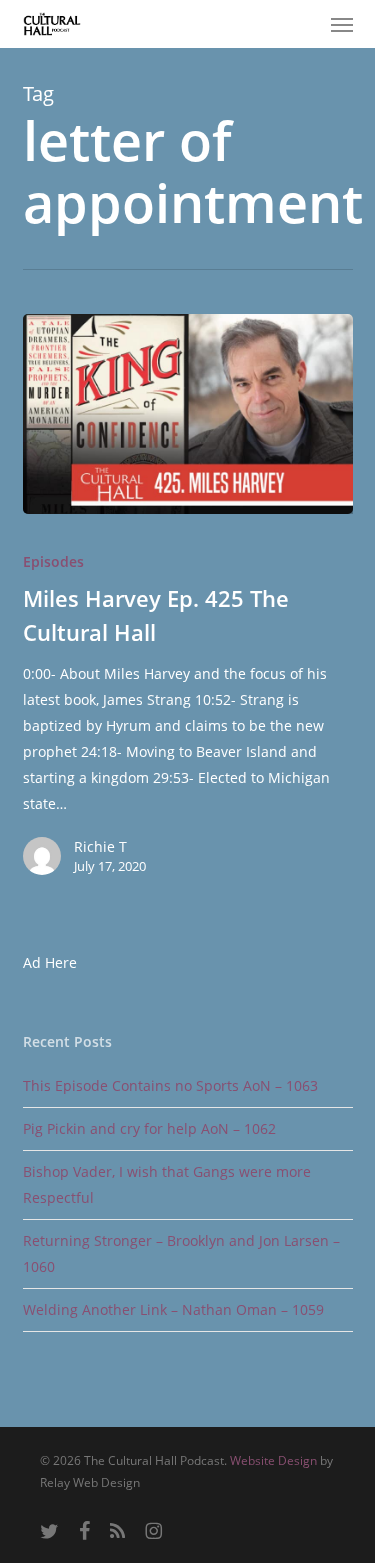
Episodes (53, 561)
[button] (342, 24)
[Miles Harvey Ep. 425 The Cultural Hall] (188, 414)
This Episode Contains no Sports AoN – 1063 (170, 1085)
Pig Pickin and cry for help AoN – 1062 (149, 1128)
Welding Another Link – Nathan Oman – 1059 (173, 1309)
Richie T (100, 846)
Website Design (273, 1460)
